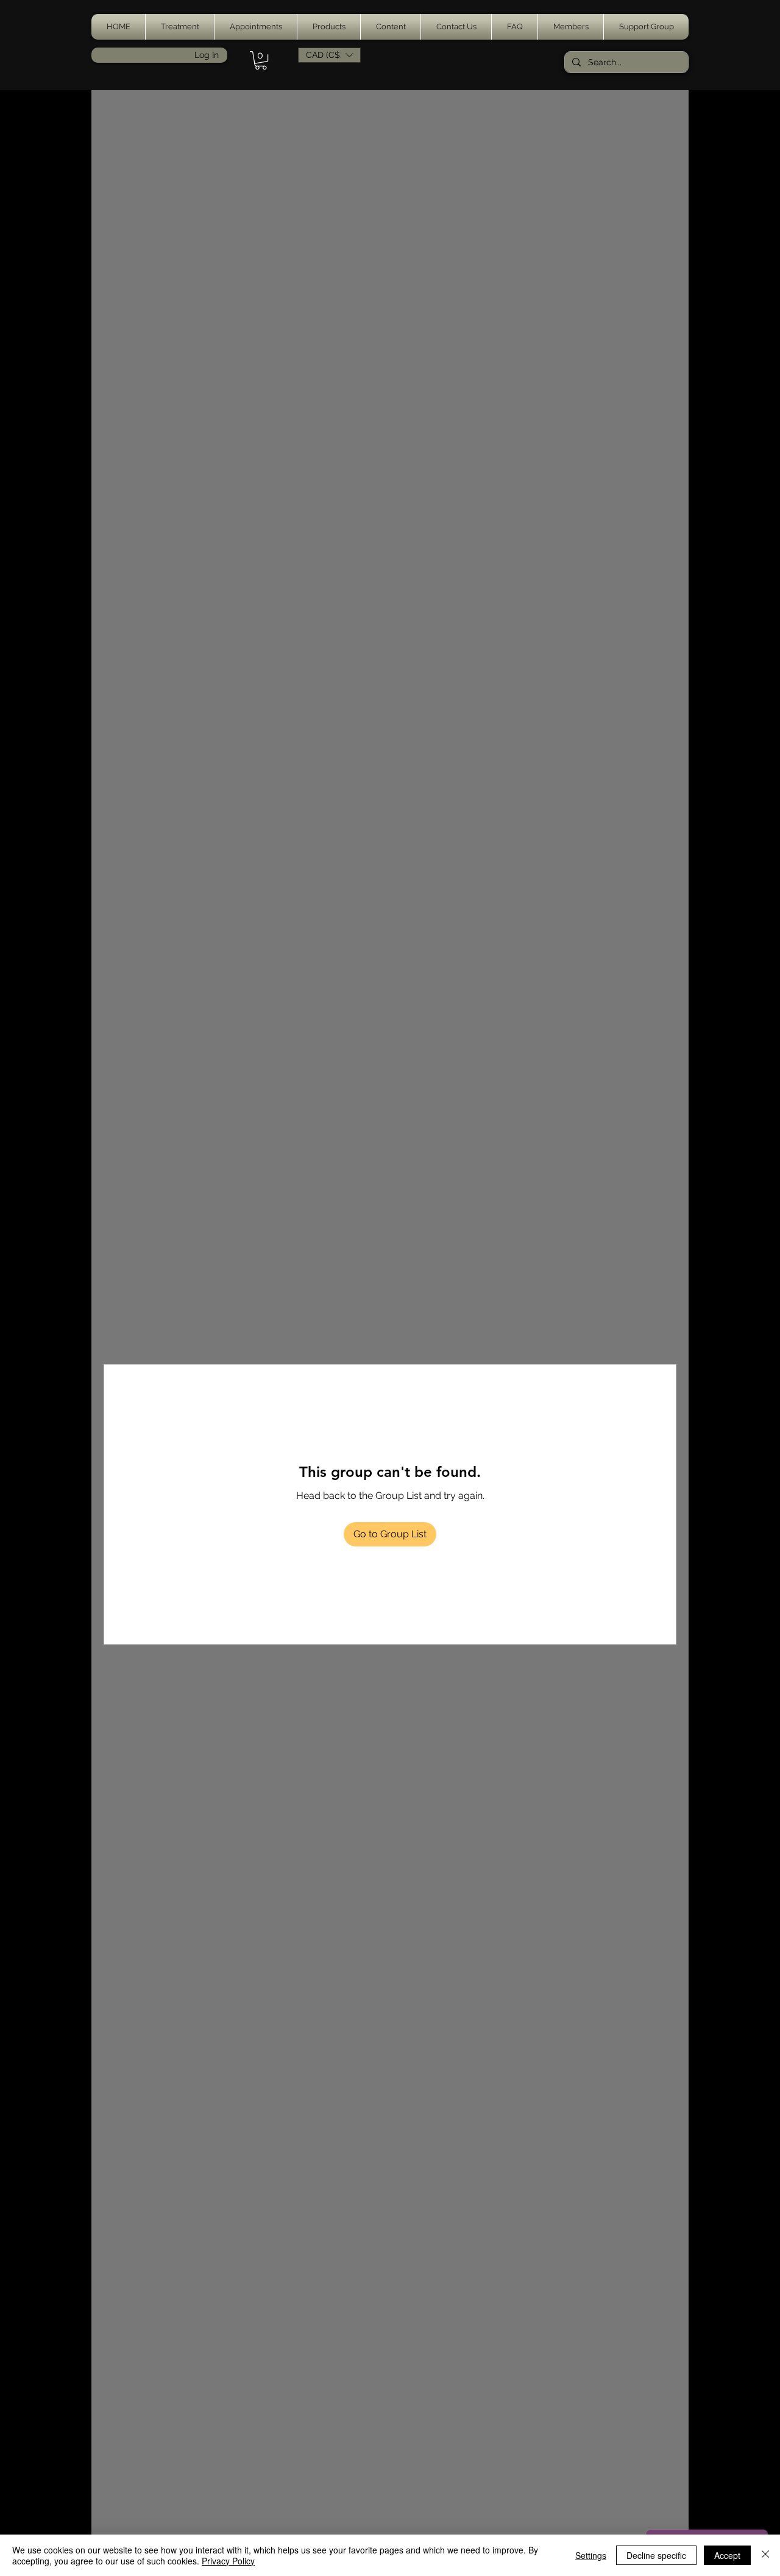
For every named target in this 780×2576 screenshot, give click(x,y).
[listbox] (329, 55)
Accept (727, 2555)
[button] (180, 27)
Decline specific (656, 2555)
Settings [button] (591, 2555)
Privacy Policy (228, 2561)
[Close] (765, 2555)
